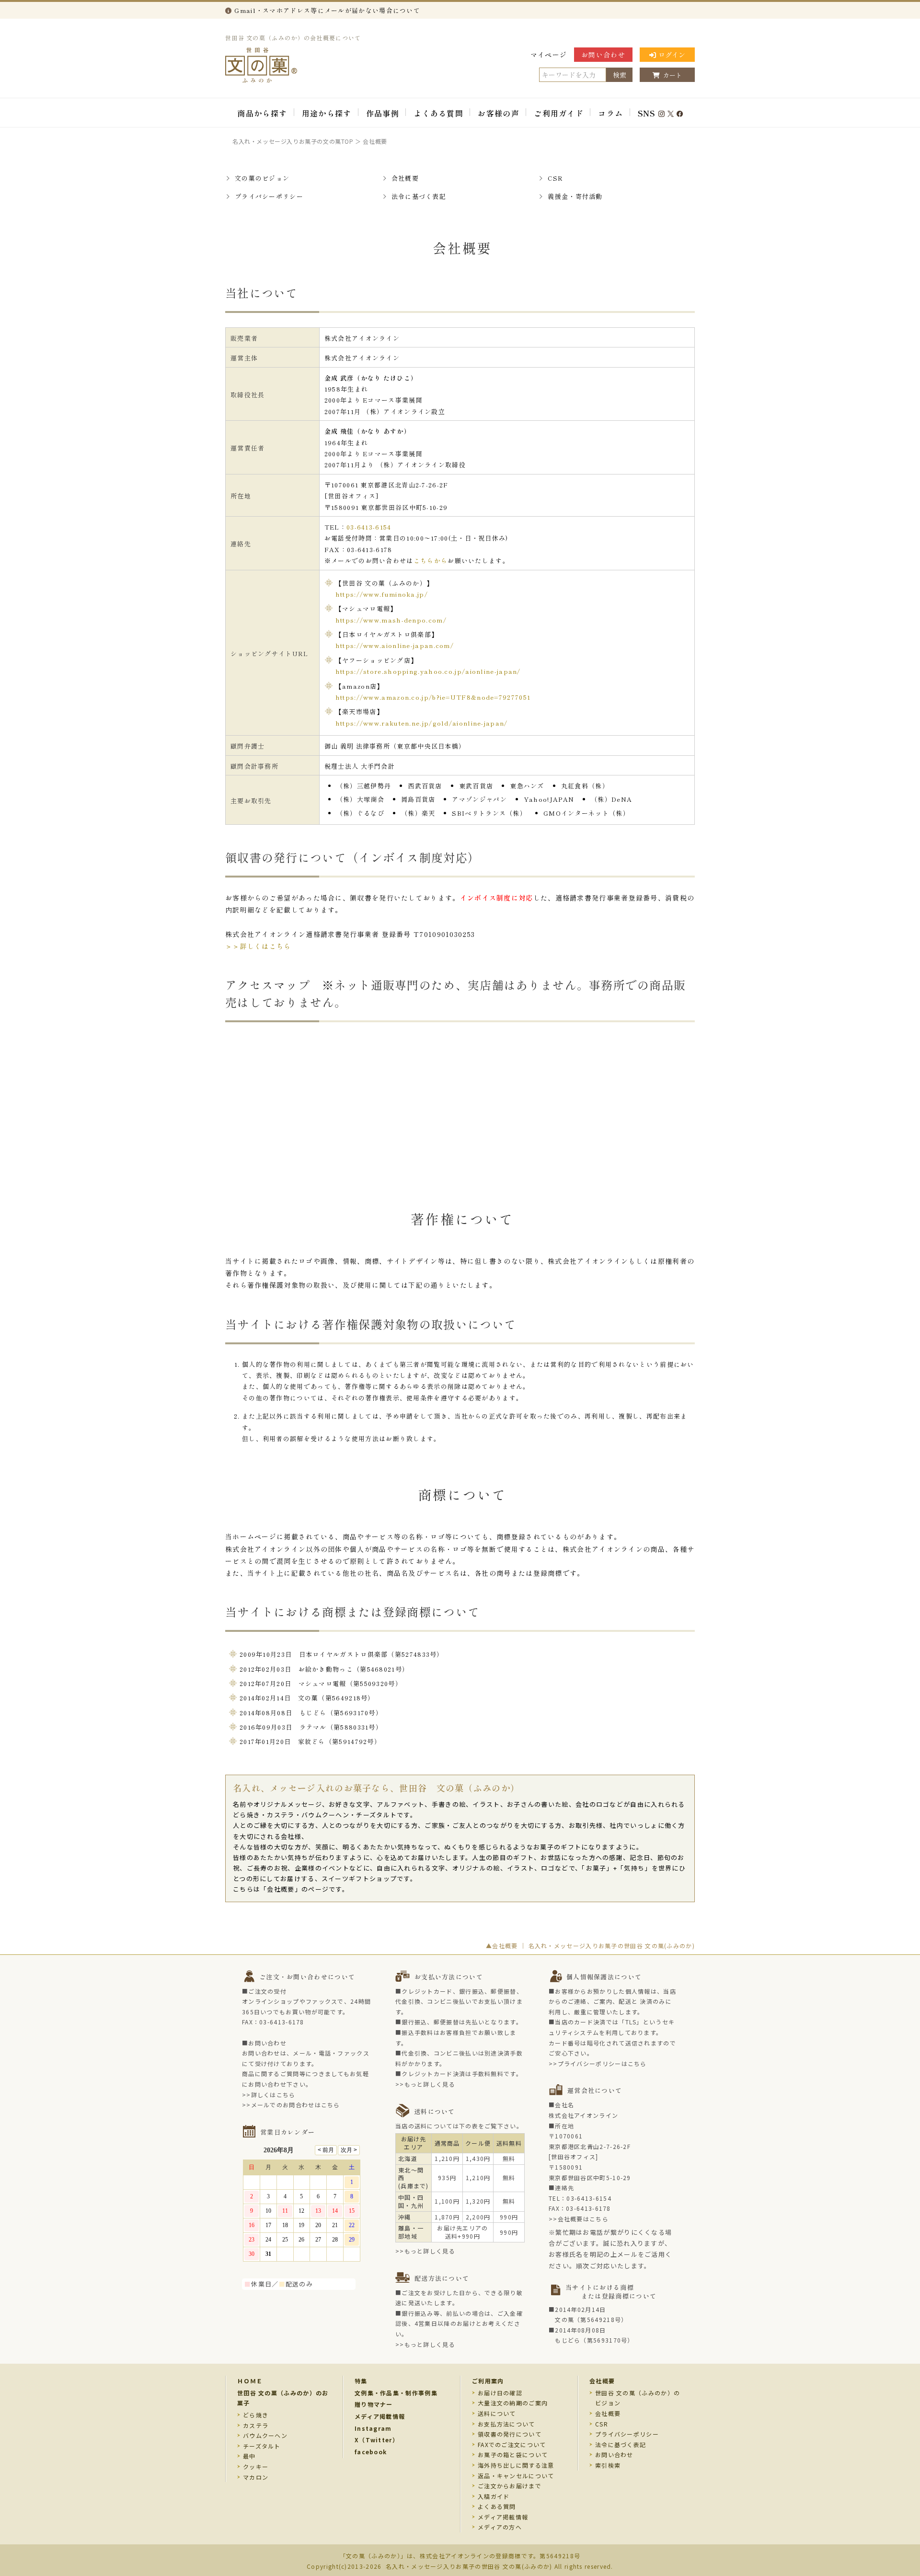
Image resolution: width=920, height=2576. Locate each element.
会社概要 (405, 178)
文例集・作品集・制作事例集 (396, 2393)
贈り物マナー (374, 2404)
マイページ (549, 55)
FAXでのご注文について (512, 2444)
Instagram (373, 2428)
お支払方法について (506, 2424)
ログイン (672, 55)
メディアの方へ (500, 2527)
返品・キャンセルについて (516, 2476)
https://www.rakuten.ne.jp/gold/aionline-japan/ (422, 723)
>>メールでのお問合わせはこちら (291, 2105)
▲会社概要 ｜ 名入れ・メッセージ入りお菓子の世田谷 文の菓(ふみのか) (590, 1946)
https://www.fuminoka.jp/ (382, 594)
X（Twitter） (377, 2440)
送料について (497, 2413)
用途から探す (327, 113)
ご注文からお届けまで (510, 2486)
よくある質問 (438, 113)
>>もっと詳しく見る (425, 2084)
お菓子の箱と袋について (513, 2455)
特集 (361, 2381)
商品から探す (262, 113)
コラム (610, 113)
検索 (620, 75)
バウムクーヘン (265, 2435)
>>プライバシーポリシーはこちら (598, 2063)
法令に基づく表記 (419, 196)
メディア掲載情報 (380, 2416)
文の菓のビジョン (262, 178)
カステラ (256, 2425)
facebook (371, 2452)
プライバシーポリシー (269, 196)
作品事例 (383, 113)
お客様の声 (499, 113)
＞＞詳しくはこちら (258, 946)
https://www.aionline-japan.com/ (395, 645)
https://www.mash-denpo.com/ (391, 620)
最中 (249, 2456)
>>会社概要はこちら (579, 2219)
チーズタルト (262, 2446)
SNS (647, 113)
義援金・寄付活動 (575, 196)
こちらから (431, 560)
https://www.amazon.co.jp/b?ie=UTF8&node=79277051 (433, 697)
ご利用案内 (488, 2381)
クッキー (256, 2466)
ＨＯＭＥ (250, 2381)
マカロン (256, 2477)
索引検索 (608, 2465)
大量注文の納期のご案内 (513, 2403)
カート (673, 75)
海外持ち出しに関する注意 (516, 2465)
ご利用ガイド (559, 113)
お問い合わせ (603, 55)
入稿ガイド (494, 2496)
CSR (555, 178)
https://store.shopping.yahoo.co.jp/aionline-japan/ (428, 671)
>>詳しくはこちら (269, 2095)
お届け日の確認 (500, 2393)
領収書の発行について (510, 2434)
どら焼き (256, 2415)
